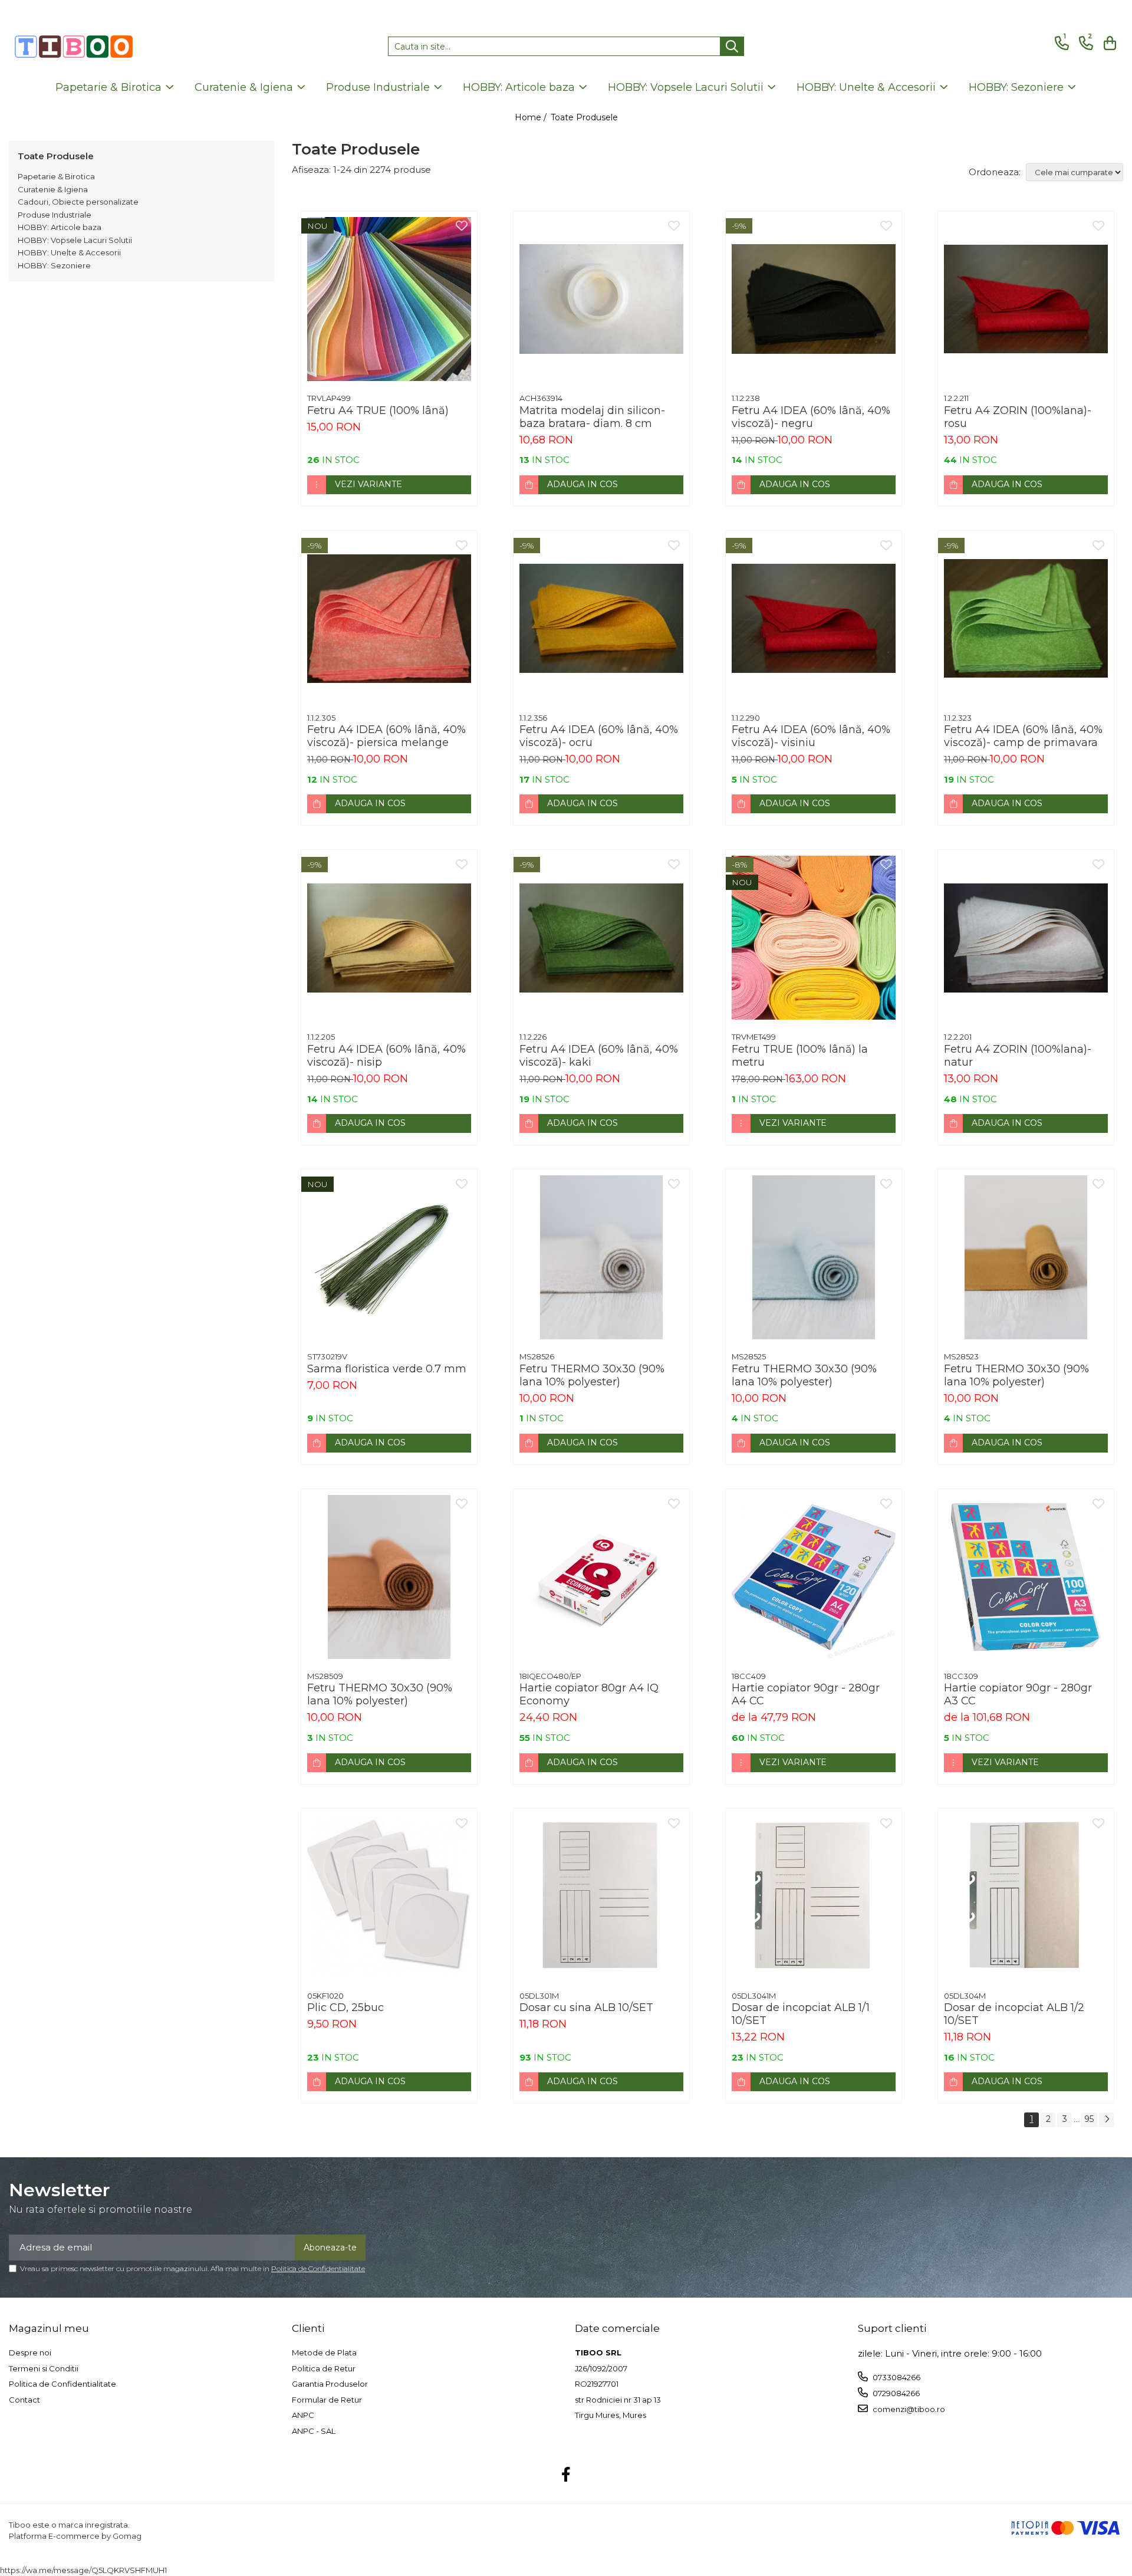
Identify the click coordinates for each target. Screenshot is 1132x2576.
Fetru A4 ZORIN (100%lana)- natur (1018, 1056)
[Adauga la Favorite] (462, 226)
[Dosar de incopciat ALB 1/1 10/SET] (814, 1897)
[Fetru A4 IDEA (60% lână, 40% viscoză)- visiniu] (814, 619)
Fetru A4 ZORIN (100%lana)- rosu (1018, 417)
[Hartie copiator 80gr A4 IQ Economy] (601, 1577)
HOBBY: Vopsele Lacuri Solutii (75, 240)
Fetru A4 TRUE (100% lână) (378, 410)
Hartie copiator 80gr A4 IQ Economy (589, 1694)
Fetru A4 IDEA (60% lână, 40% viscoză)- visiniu (811, 736)
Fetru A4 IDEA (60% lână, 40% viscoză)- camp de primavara (1023, 736)
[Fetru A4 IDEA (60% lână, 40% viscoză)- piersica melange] (389, 619)
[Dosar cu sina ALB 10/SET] (601, 1897)
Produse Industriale (55, 215)
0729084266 (895, 2393)
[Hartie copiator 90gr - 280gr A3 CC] (1026, 1577)
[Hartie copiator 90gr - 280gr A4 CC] (814, 1577)
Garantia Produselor (330, 2384)
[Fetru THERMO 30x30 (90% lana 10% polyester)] (601, 1257)
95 (1089, 2119)
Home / (532, 117)
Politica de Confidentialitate (318, 2268)
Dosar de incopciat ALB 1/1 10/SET (801, 2014)
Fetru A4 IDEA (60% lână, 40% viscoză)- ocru (599, 736)
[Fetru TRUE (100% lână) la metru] (814, 938)
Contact (24, 2400)
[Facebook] (566, 2475)
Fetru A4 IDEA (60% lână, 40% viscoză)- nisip (386, 1056)
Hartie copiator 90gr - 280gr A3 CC (1018, 1694)
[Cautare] (732, 46)
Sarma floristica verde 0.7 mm (387, 1369)
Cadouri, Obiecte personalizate (78, 202)
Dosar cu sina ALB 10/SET (586, 2007)
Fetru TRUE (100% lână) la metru (800, 1056)
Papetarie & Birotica (56, 176)
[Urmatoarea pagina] (1107, 2120)
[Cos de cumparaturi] (1108, 43)
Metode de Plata (324, 2352)
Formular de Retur (327, 2400)
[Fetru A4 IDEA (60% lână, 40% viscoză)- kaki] (601, 938)
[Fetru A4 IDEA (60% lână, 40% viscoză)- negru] (814, 299)
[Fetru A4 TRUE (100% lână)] (389, 299)
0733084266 (896, 2377)
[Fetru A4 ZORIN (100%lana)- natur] (1026, 938)
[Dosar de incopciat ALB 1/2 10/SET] (1026, 1897)
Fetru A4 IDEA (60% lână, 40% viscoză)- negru (811, 417)
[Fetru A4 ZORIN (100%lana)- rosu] (1026, 299)
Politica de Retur (324, 2368)
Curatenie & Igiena (53, 189)
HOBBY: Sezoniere (54, 265)
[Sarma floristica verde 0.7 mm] (389, 1257)
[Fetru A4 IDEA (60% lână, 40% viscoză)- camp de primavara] (1026, 619)
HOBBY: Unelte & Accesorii (69, 252)
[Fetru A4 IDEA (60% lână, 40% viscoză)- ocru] (601, 619)
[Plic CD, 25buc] (389, 1897)
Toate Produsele (584, 117)
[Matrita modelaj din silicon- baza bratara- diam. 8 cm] (601, 299)
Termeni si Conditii (44, 2368)
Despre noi (30, 2352)
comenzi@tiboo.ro (908, 2409)
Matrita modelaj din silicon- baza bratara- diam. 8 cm (592, 417)
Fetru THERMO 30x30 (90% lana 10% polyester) (592, 1375)
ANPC (303, 2415)
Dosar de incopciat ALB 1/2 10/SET (1014, 2014)
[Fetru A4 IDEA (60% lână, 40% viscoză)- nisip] (389, 938)
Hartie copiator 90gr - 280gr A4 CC (806, 1694)
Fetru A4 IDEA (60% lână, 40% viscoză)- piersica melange (386, 736)
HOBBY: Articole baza (60, 227)
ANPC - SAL (314, 2431)
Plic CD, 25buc (345, 2007)
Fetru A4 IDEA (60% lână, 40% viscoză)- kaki (599, 1056)
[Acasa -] (74, 47)
